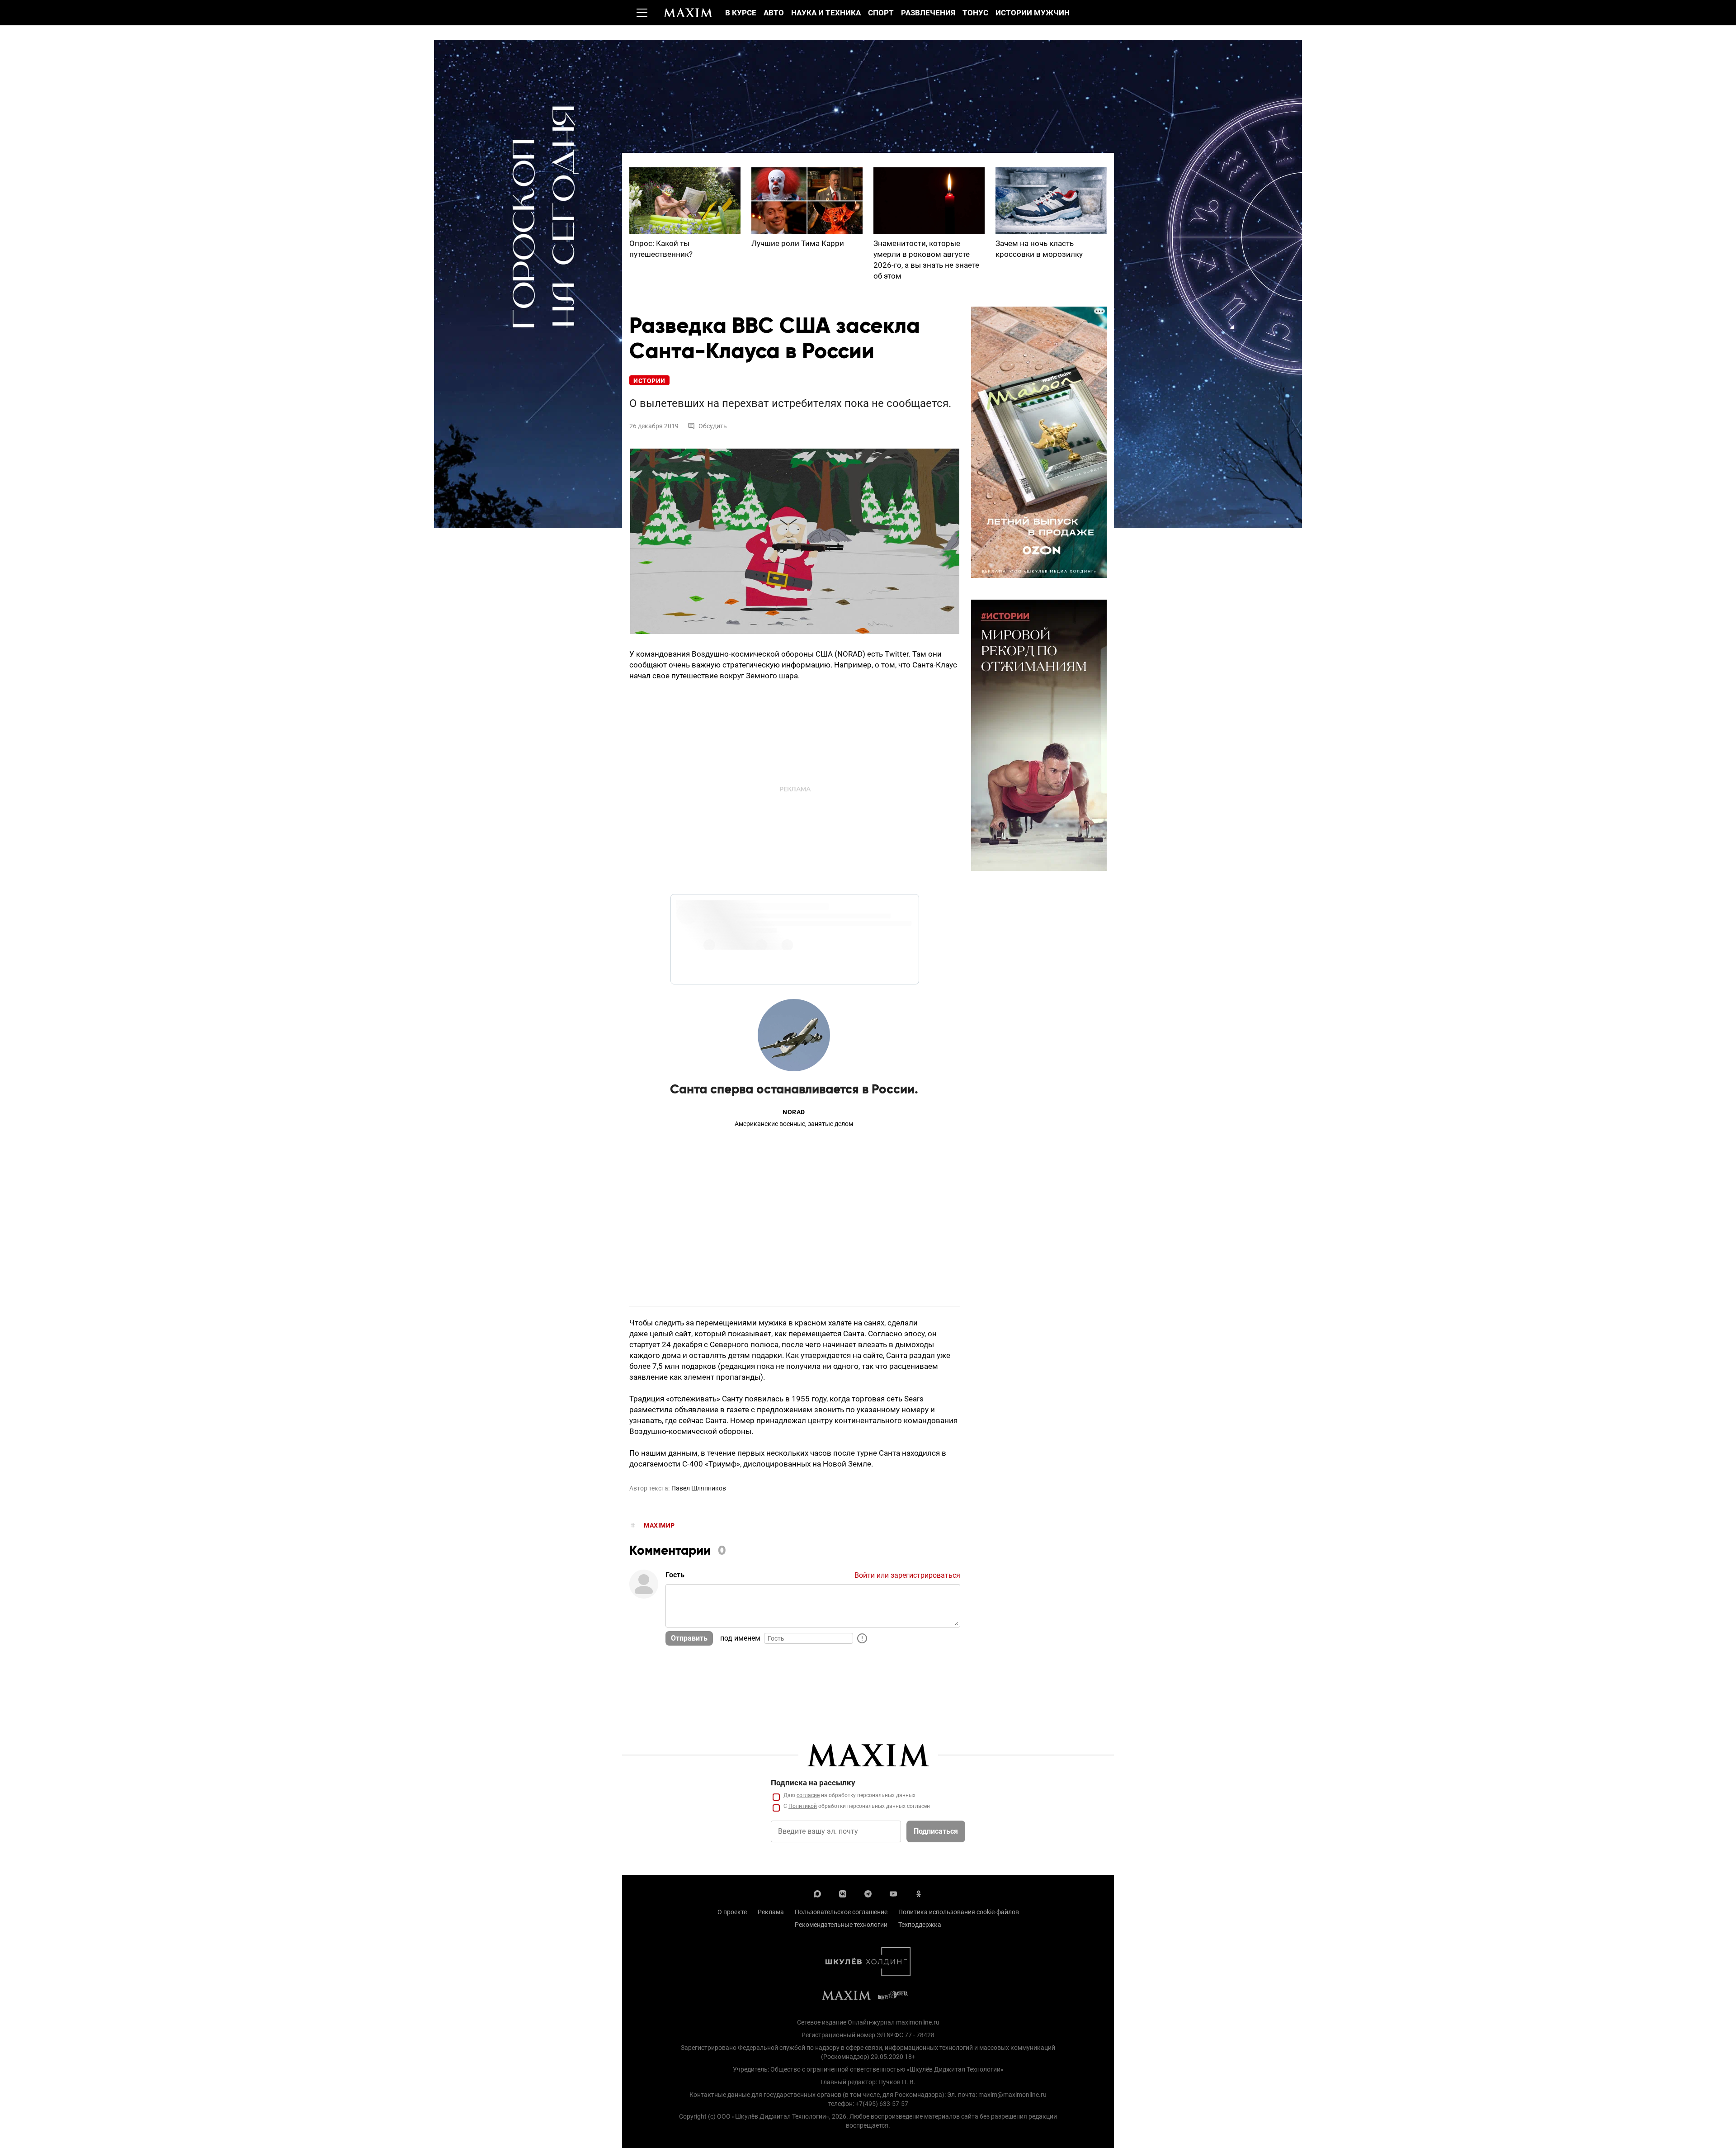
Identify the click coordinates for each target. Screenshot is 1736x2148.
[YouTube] (893, 1893)
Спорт (881, 13)
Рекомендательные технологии (841, 1925)
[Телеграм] (868, 1893)
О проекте (732, 1912)
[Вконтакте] (843, 1893)
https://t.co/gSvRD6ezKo (901, 899)
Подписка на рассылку (813, 1783)
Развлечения (928, 13)
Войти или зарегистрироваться (907, 1575)
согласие (808, 1795)
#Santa (642, 899)
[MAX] (817, 1893)
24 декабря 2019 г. (862, 910)
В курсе (741, 13)
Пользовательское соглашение (841, 1912)
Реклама (771, 1912)
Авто (774, 13)
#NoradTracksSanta (790, 899)
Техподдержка (920, 1925)
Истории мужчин (1033, 13)
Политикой (803, 1806)
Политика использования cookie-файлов (959, 1912)
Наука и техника (826, 13)
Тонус (975, 13)
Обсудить (713, 426)
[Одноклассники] (919, 1893)
